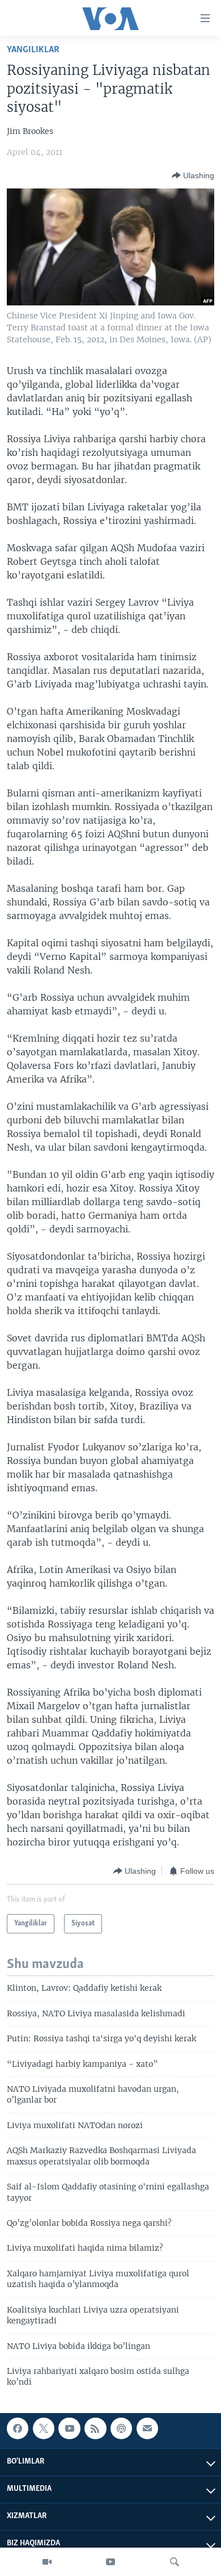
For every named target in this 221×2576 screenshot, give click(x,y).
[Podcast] (121, 2428)
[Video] (47, 2562)
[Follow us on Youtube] (69, 2428)
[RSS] (95, 2428)
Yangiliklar (33, 50)
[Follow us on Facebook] (18, 2428)
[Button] (193, 175)
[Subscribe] (147, 2428)
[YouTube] (110, 2562)
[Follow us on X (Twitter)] (44, 2428)
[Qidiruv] (175, 2562)
